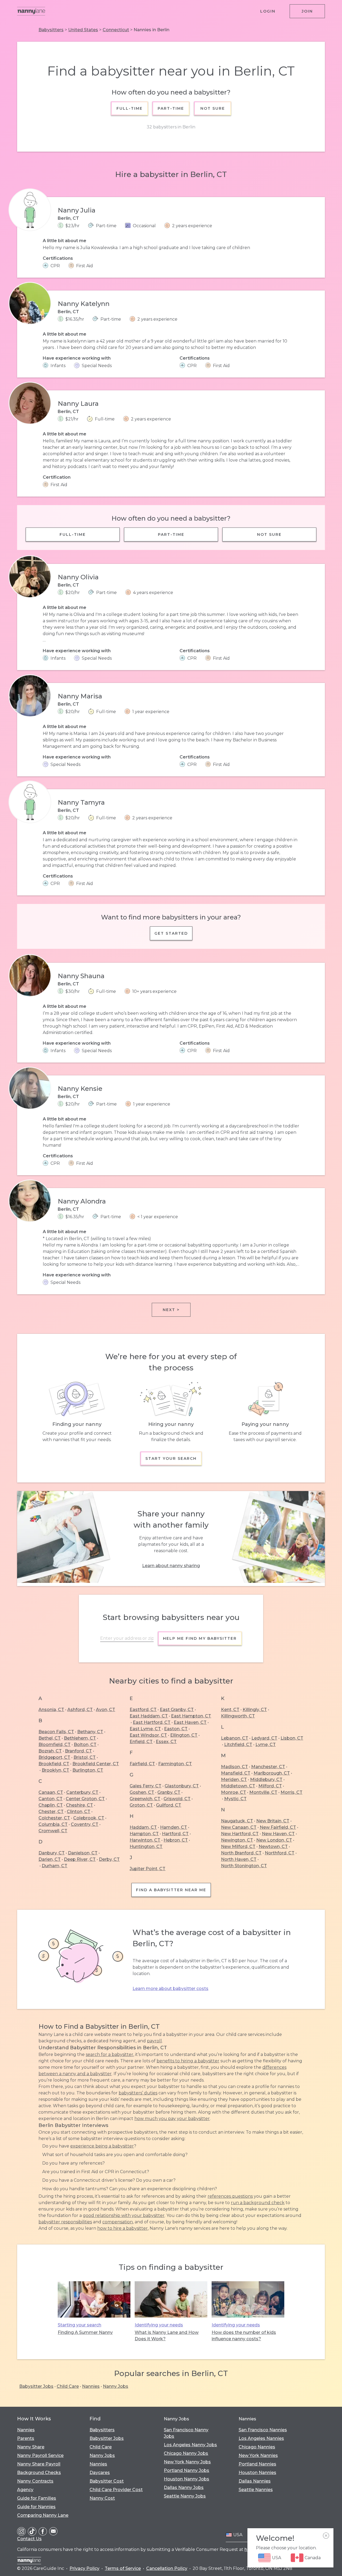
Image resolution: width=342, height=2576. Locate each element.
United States (83, 30)
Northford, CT (280, 1853)
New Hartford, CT (240, 1834)
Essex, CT (166, 1742)
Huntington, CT (146, 1847)
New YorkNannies (258, 2455)
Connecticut (116, 30)
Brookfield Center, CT (96, 1764)
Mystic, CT (235, 1799)
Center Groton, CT (85, 1799)
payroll (154, 2041)
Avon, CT (106, 1710)
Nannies (91, 2386)
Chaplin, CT (51, 1805)
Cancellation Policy (167, 2568)
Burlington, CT (88, 1770)
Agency (25, 2490)
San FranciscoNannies (263, 2430)
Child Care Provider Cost (116, 2490)
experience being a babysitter (102, 2146)
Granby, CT (169, 1792)
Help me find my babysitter (200, 1638)
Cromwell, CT (53, 1831)
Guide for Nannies (36, 2507)
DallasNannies (255, 2481)
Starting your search (79, 2325)
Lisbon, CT (292, 1738)
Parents (26, 2438)
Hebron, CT (176, 1840)
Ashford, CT (80, 1710)
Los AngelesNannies (261, 2438)
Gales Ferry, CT (145, 1786)
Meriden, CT (234, 1779)
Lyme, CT (266, 1745)
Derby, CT (109, 1859)
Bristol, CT (85, 1757)
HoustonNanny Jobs (186, 2479)
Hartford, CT (175, 1834)
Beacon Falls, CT (56, 1732)
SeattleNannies (256, 2490)
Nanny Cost (102, 2498)
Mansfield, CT (236, 1773)
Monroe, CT (234, 1792)
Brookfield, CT (54, 1764)
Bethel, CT (50, 1738)
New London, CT (274, 1840)
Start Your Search (171, 1458)
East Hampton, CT (191, 1716)
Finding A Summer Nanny (85, 2332)
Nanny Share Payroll (39, 2464)
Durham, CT (55, 1866)
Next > (171, 1310)
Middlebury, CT (266, 1779)
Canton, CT (50, 1799)
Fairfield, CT (142, 1764)
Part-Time (171, 108)
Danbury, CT (52, 1853)
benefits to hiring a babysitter (188, 2061)
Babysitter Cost (107, 2481)
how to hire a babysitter (123, 2228)
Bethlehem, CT (80, 1738)
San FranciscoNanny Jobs (186, 2433)
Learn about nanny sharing (171, 1566)
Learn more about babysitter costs (170, 1989)
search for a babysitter (110, 2054)
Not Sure (212, 108)
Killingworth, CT (238, 1716)
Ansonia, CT (51, 1710)
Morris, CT (292, 1792)
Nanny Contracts (35, 2481)
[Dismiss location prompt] (326, 2536)
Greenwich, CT (145, 1799)
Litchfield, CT (238, 1745)
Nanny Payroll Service (40, 2455)
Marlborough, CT (272, 1773)
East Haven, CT (190, 1722)
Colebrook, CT (89, 1818)
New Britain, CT (273, 1821)
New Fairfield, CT (278, 1827)
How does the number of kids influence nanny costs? (244, 2336)
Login (268, 11)
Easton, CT (176, 1729)
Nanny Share (31, 2447)
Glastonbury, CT (182, 1786)
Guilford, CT (169, 1805)
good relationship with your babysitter (124, 2215)
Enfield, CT (141, 1742)
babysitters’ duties (138, 2093)
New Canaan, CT (239, 1827)
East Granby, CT (177, 1710)
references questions (230, 2196)
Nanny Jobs (116, 2386)
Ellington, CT (184, 1735)
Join (307, 11)
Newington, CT (237, 1840)
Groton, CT (141, 1805)
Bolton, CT (85, 1745)
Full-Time (130, 108)
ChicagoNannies (257, 2447)
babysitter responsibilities (65, 2222)
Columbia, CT (53, 1824)
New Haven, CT (278, 1834)
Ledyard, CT (264, 1738)
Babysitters (51, 30)
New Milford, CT (238, 1847)
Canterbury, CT (82, 1792)
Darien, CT (50, 1859)
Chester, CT (51, 1812)
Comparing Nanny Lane (43, 2515)
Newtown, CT (273, 1847)
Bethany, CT (90, 1732)
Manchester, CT (268, 1767)
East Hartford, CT (152, 1722)
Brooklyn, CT (55, 1770)
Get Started (171, 933)
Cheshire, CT (79, 1805)
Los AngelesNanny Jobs (190, 2445)
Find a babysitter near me (171, 1890)
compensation (118, 2222)
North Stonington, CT (244, 1866)
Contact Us (29, 2539)
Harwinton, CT (145, 1840)
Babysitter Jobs (36, 2386)
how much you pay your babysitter (172, 2119)
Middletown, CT (238, 1786)
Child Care (68, 2386)
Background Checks (39, 2473)
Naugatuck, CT (237, 1821)
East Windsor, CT (148, 1735)
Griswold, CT (177, 1799)
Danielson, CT (83, 1853)
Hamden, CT (174, 1827)
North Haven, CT (239, 1859)
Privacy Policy (84, 2568)
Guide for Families (37, 2498)
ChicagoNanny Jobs (186, 2453)
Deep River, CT (80, 1859)
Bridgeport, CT (54, 1757)
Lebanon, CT (235, 1738)
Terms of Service (123, 2568)
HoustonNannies (257, 2473)
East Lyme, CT (145, 1729)
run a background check (258, 2203)
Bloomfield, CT (55, 1745)
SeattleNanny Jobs (185, 2496)
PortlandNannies (257, 2464)
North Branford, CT (241, 1853)
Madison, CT (234, 1767)
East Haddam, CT (149, 1716)
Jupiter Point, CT (147, 1869)
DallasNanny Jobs (184, 2487)
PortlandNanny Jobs (186, 2470)
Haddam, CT (143, 1827)
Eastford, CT (143, 1710)
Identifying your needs (159, 2325)
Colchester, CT (54, 1818)
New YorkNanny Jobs (187, 2462)
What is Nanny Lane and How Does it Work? (167, 2336)
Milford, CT (270, 1786)
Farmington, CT (175, 1764)
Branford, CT (78, 1751)
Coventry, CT (85, 1824)
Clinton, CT (79, 1812)
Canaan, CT (51, 1792)
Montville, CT (263, 1792)
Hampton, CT (144, 1834)
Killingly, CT (255, 1710)
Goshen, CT (142, 1792)
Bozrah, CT (50, 1751)
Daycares (100, 2473)
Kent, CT (230, 1710)
